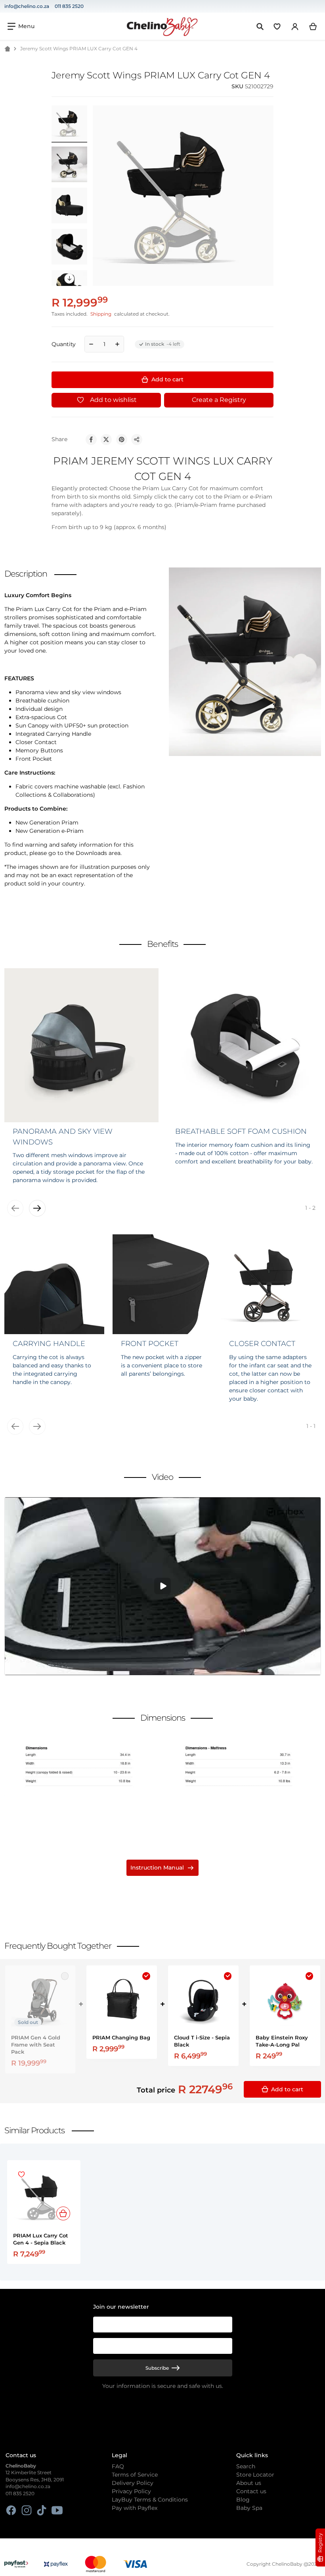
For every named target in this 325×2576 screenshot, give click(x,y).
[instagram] (26, 2510)
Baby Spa (249, 2508)
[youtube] (57, 2510)
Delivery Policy (133, 2483)
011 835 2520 (69, 6)
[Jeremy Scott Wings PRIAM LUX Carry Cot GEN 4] (69, 164)
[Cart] (313, 27)
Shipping (101, 314)
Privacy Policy (131, 2491)
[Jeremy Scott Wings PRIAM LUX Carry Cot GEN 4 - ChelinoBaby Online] (69, 123)
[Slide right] (70, 279)
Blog (243, 2500)
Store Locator (255, 2475)
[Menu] (21, 26)
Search (246, 2466)
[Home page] (7, 49)
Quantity (64, 344)
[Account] (295, 27)
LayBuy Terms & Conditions (150, 2500)
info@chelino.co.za (27, 6)
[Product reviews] (103, 87)
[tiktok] (42, 2510)
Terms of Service (135, 2475)
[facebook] (11, 2510)
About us (249, 2483)
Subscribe (157, 2368)
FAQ (118, 2466)
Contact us (251, 2491)
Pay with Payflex (135, 2508)
